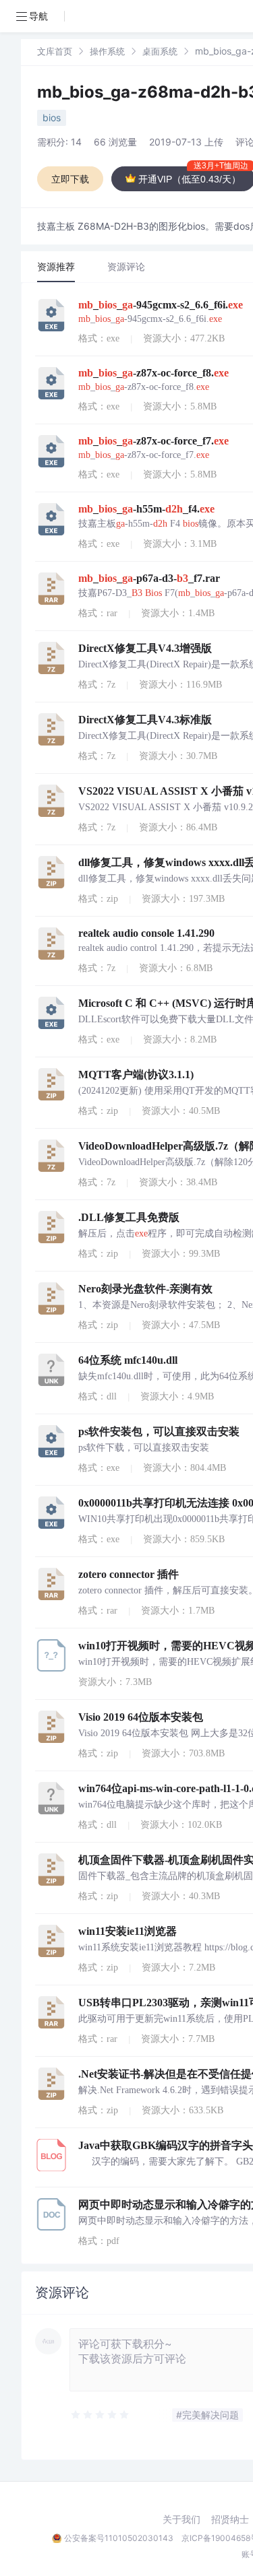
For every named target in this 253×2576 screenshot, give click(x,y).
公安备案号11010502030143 (119, 2538)
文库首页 (55, 51)
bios (52, 118)
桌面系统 (160, 51)
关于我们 (181, 2519)
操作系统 (107, 51)
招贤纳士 (230, 2519)
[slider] (101, 2415)
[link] (55, 51)
